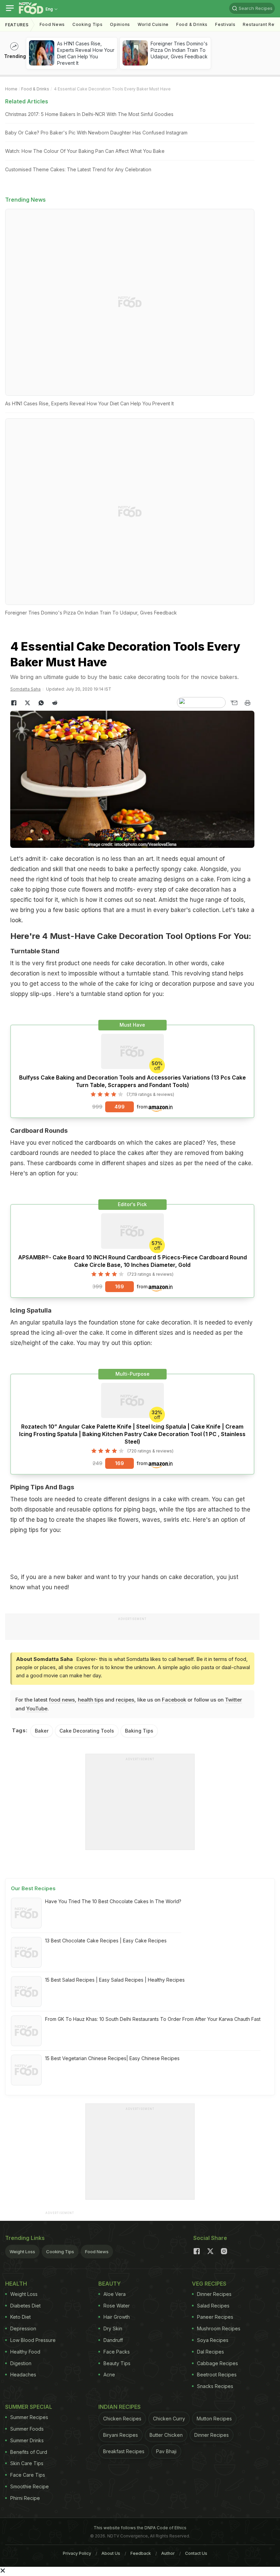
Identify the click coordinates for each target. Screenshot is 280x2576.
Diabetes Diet (25, 2306)
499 (120, 1107)
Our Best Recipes (33, 1888)
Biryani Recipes (121, 2435)
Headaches (23, 2375)
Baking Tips (139, 1731)
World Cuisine (153, 24)
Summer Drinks (27, 2440)
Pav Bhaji (166, 2451)
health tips (91, 1700)
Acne (109, 2375)
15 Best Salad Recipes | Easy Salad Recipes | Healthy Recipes (115, 1980)
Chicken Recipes (122, 2419)
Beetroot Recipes (217, 2375)
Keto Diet (20, 2317)
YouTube (37, 1709)
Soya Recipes (213, 2340)
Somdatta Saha (25, 689)
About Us (111, 2553)
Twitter (234, 1700)
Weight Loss (22, 2252)
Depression (23, 2328)
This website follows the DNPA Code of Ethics (140, 2528)
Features (17, 25)
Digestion (21, 2363)
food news (62, 1700)
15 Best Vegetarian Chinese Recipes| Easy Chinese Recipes (112, 2058)
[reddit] (55, 703)
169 (120, 1286)
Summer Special (29, 2407)
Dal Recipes (211, 2352)
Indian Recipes (120, 2407)
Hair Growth (117, 2317)
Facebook (174, 1700)
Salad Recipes (213, 2306)
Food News (52, 24)
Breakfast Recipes (124, 2451)
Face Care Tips (28, 2475)
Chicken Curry (169, 2419)
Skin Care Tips (27, 2463)
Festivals (225, 24)
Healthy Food (25, 2352)
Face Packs (117, 2352)
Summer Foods (27, 2429)
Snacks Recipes (215, 2386)
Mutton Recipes (214, 2419)
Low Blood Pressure (33, 2340)
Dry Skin (113, 2328)
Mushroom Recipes (219, 2328)
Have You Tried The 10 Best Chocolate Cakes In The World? (113, 1901)
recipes (125, 1700)
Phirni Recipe (25, 2498)
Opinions (120, 24)
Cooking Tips (60, 2252)
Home (11, 89)
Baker (42, 1731)
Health (16, 2284)
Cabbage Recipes (218, 2363)
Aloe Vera (115, 2294)
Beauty (110, 2284)
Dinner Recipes (214, 2294)
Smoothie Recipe (30, 2486)
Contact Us (196, 2553)
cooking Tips (87, 24)
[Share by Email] (234, 703)
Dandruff (113, 2340)
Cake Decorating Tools (87, 1731)
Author (168, 2553)
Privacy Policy (77, 2553)
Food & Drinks (192, 24)
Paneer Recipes (215, 2317)
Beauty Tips (117, 2363)
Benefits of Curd (29, 2452)
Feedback (141, 2553)
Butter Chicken (166, 2435)
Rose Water (117, 2306)
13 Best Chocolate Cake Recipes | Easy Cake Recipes (106, 1941)
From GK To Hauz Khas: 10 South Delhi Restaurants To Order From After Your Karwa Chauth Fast (153, 2019)
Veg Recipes (209, 2284)
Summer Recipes (29, 2417)
